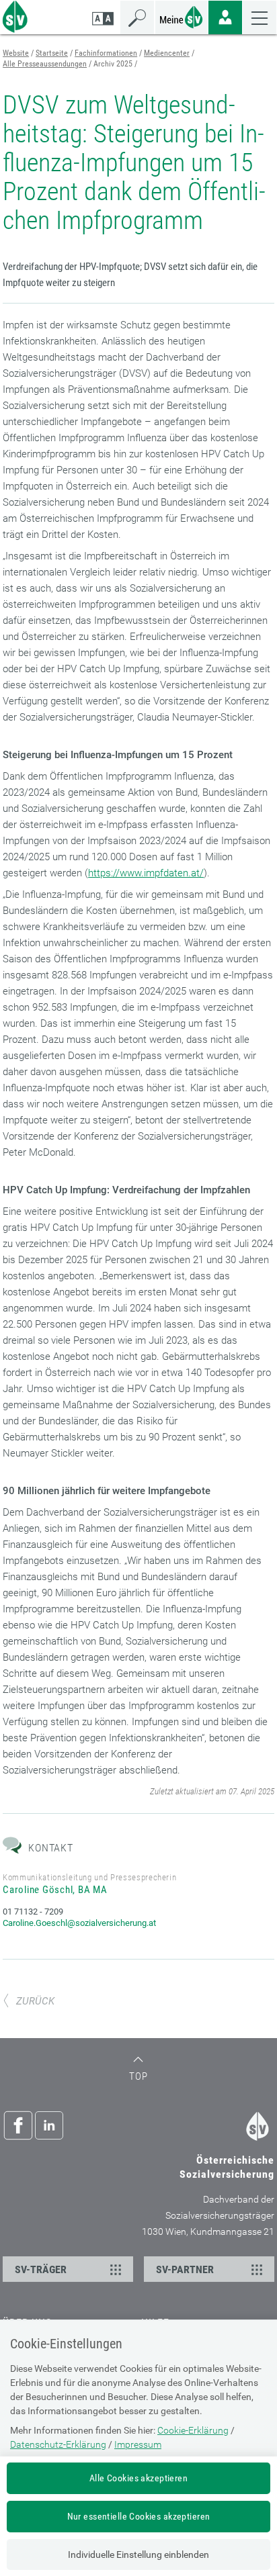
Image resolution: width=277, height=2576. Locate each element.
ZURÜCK (35, 2001)
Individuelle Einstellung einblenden (138, 2555)
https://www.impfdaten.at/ (146, 873)
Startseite (52, 53)
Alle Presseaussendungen (45, 64)
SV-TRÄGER (41, 2269)
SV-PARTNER (185, 2269)
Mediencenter (167, 53)
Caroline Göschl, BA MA (55, 1890)
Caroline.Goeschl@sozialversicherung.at (79, 1923)
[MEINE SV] (182, 16)
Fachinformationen (106, 53)
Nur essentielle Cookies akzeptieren (139, 2516)
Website (16, 53)
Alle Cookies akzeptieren (138, 2478)
